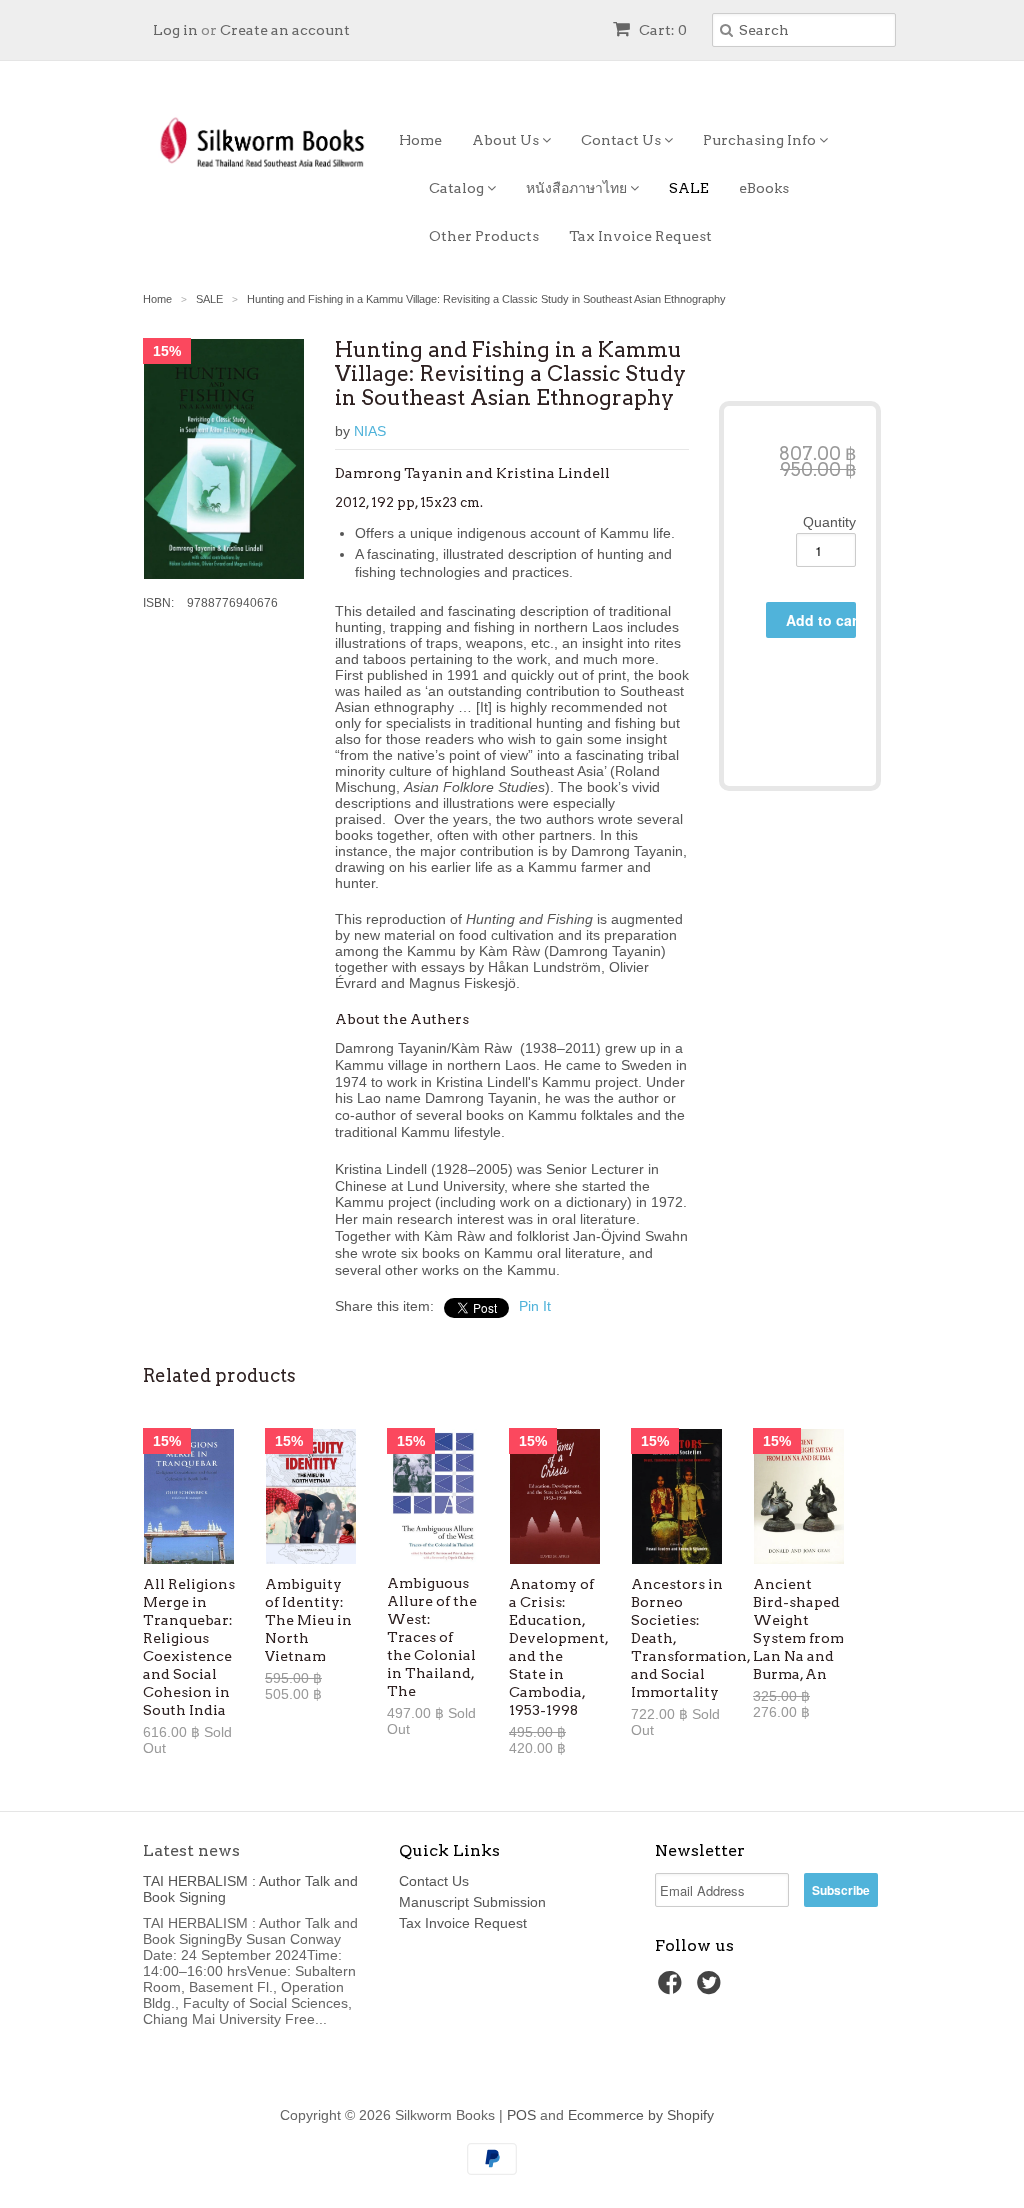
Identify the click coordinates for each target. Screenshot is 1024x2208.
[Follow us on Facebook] (673, 1988)
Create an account (285, 30)
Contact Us (622, 140)
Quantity (829, 522)
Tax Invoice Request (640, 236)
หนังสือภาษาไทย (578, 188)
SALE (689, 188)
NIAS (370, 431)
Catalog (458, 188)
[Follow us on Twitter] (712, 1988)
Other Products (484, 236)
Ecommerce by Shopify (641, 2115)
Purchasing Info (761, 140)
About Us (507, 140)
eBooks (764, 188)
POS (521, 2115)
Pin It (535, 1306)
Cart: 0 (661, 30)
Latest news (191, 1850)
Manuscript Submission (472, 1902)
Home (420, 140)
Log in (175, 30)
